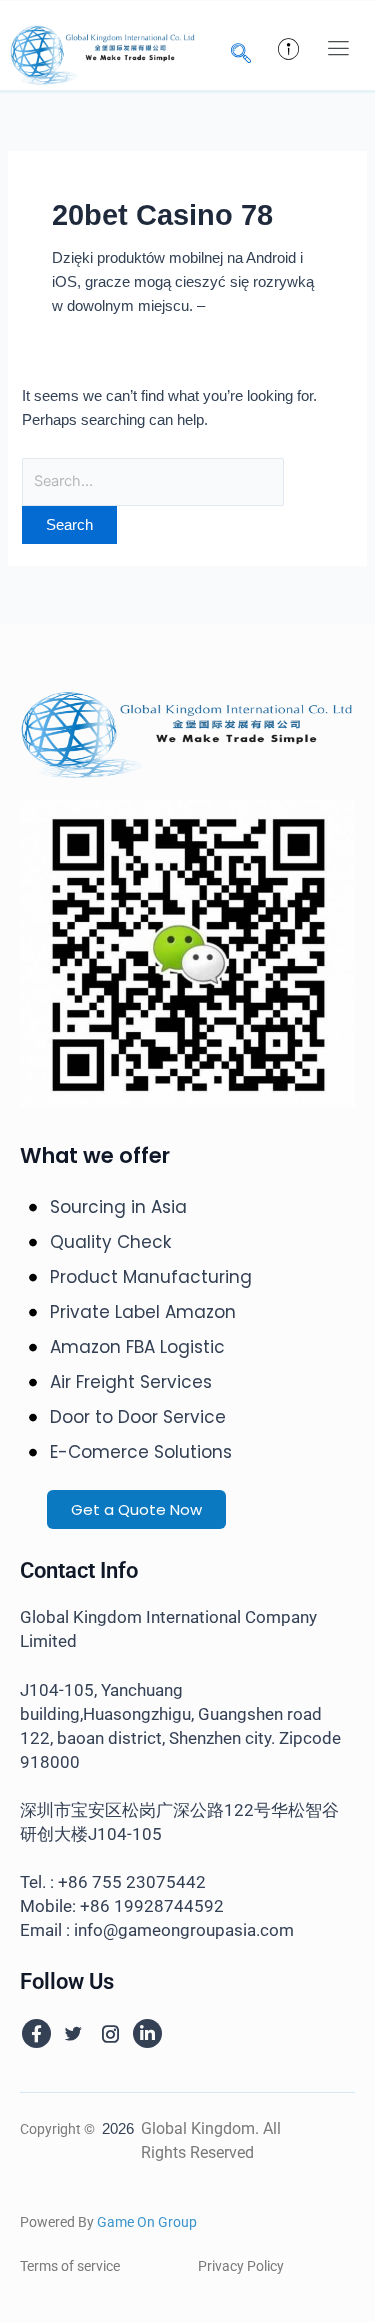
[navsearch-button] (241, 55)
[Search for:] (153, 481)
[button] (337, 49)
